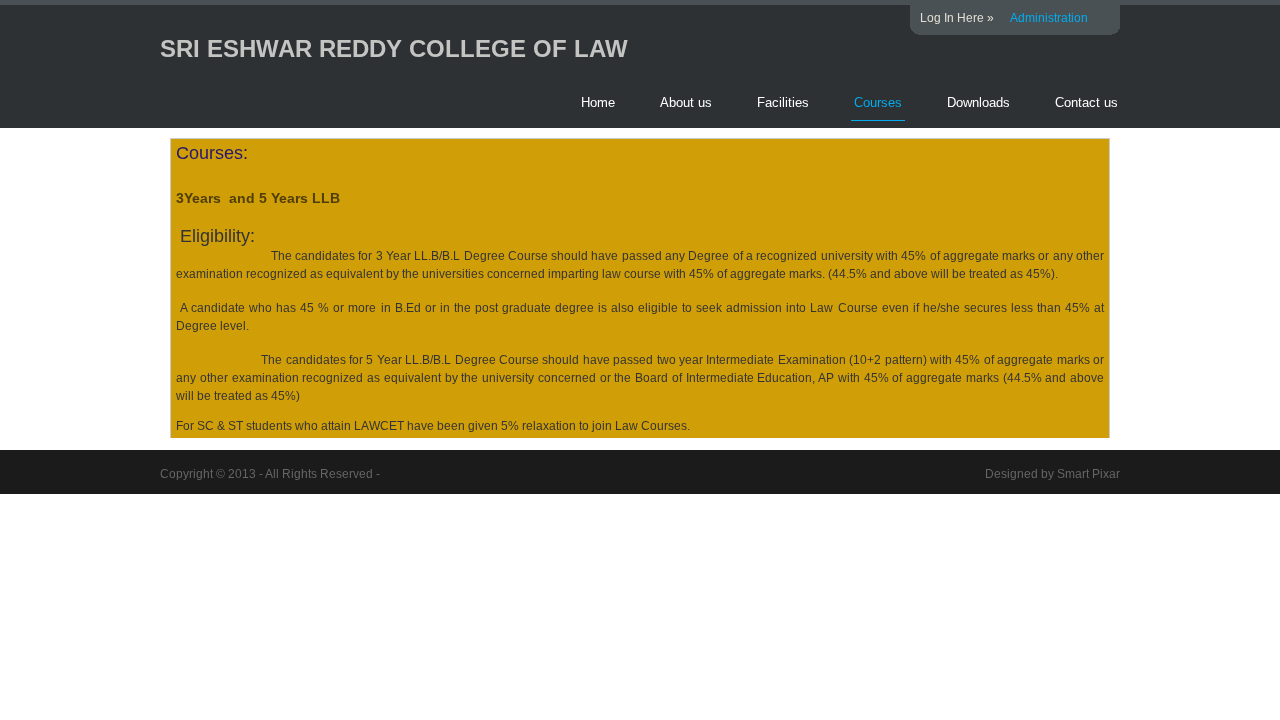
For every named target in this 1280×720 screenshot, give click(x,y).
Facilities (783, 102)
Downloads (978, 102)
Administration (1049, 18)
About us (686, 102)
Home (598, 102)
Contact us (1086, 102)
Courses (878, 102)
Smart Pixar (1088, 474)
